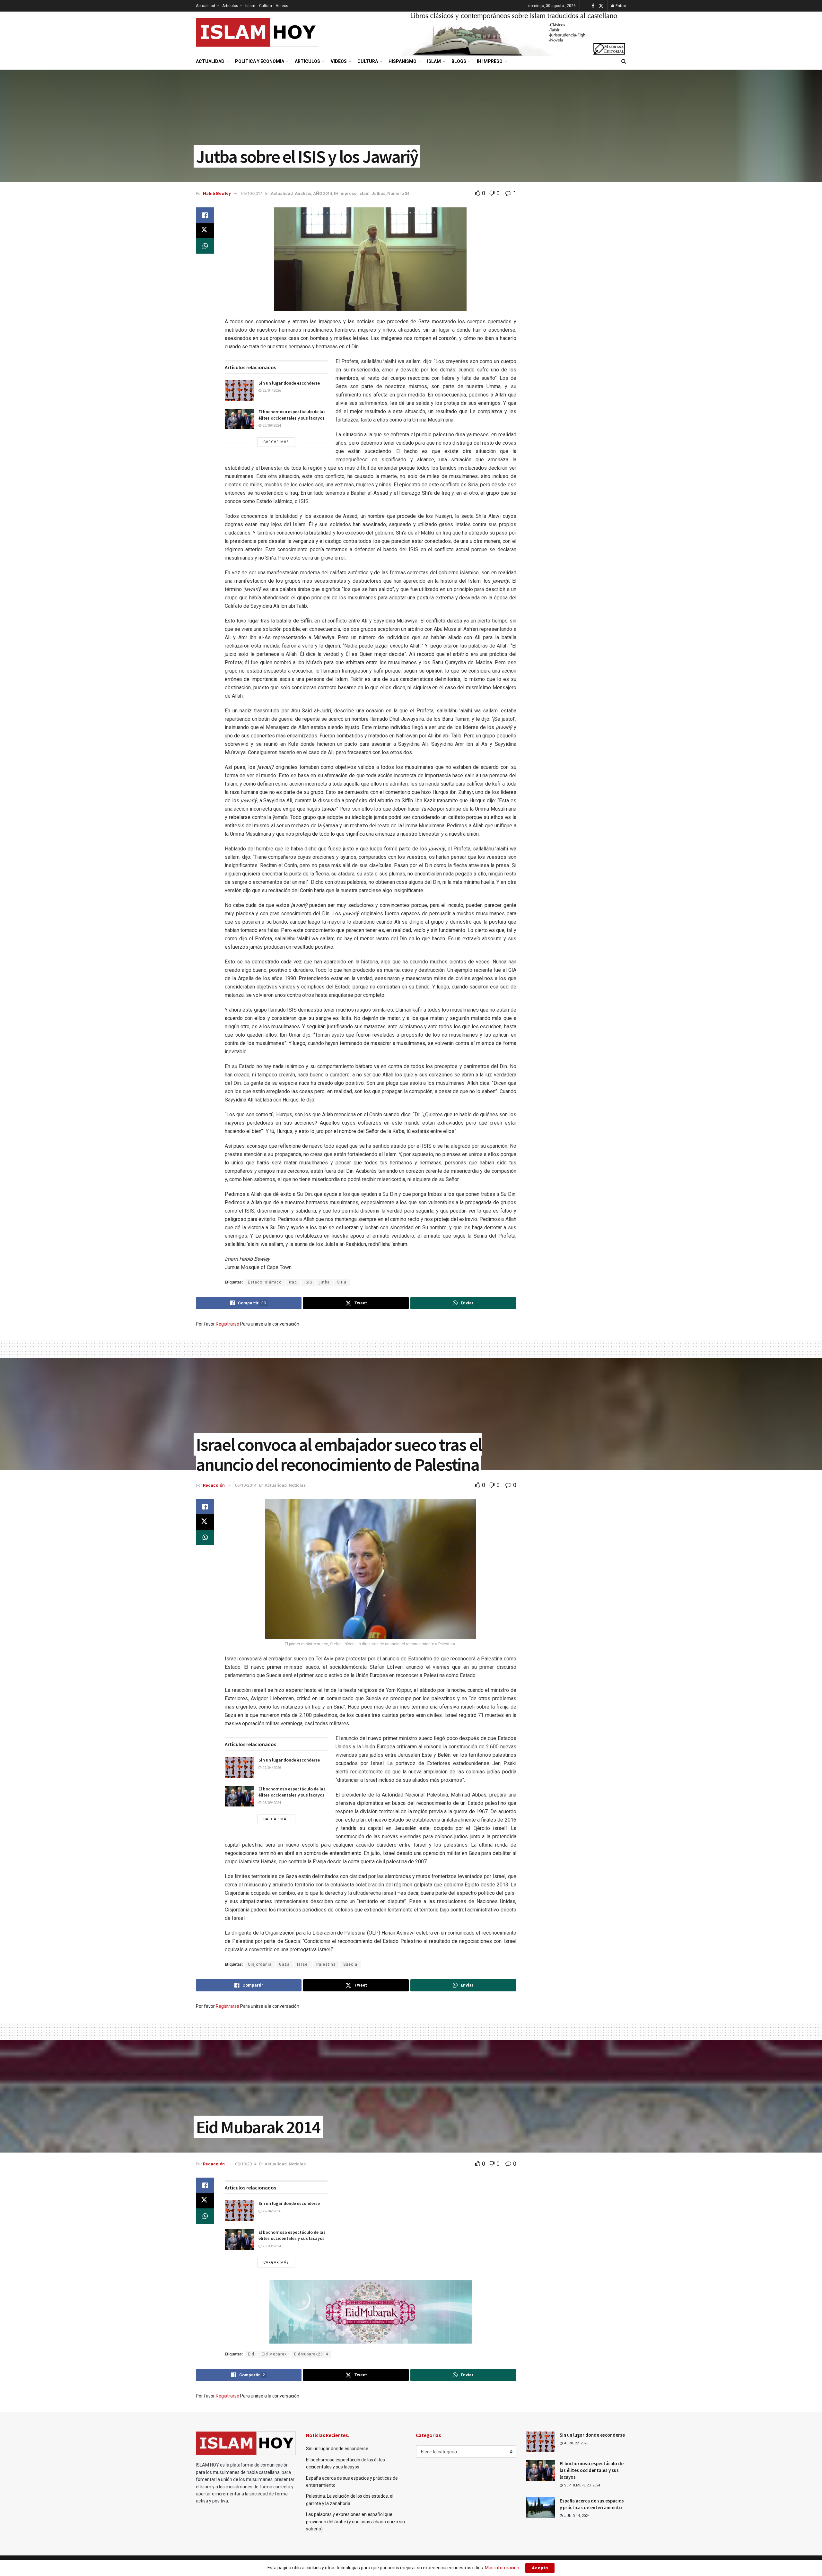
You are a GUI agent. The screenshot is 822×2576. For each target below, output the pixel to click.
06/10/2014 (252, 193)
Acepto (540, 2568)
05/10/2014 (246, 2164)
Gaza (284, 1964)
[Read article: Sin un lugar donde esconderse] (239, 390)
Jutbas (378, 193)
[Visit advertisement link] (514, 33)
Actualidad (205, 6)
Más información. (503, 2568)
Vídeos (282, 6)
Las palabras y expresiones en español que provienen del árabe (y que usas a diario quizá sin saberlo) (355, 2522)
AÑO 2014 (323, 193)
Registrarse (227, 1324)
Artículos (230, 6)
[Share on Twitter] (205, 231)
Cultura (266, 6)
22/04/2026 (271, 391)
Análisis (303, 193)
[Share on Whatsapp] (205, 246)
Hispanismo (402, 61)
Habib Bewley (217, 193)
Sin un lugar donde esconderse (289, 383)
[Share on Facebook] (205, 215)
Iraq (293, 1282)
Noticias (297, 1485)
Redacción (214, 1485)
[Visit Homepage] (257, 32)
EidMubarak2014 (311, 2354)
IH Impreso (490, 61)
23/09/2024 (271, 426)
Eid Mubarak (274, 2354)
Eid (251, 2354)
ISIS (308, 1282)
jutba (325, 1282)
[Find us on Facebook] (593, 6)
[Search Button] (624, 61)
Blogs (459, 61)
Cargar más (276, 442)
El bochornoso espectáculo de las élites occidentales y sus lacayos (292, 415)
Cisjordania (260, 1964)
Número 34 (398, 193)
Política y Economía (260, 61)
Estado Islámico (265, 1282)
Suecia (350, 1964)
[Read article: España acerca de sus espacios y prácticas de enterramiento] (540, 2508)
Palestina (326, 1964)
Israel (303, 1964)
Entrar (620, 6)
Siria (342, 1282)
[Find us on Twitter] (601, 6)
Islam (250, 6)
